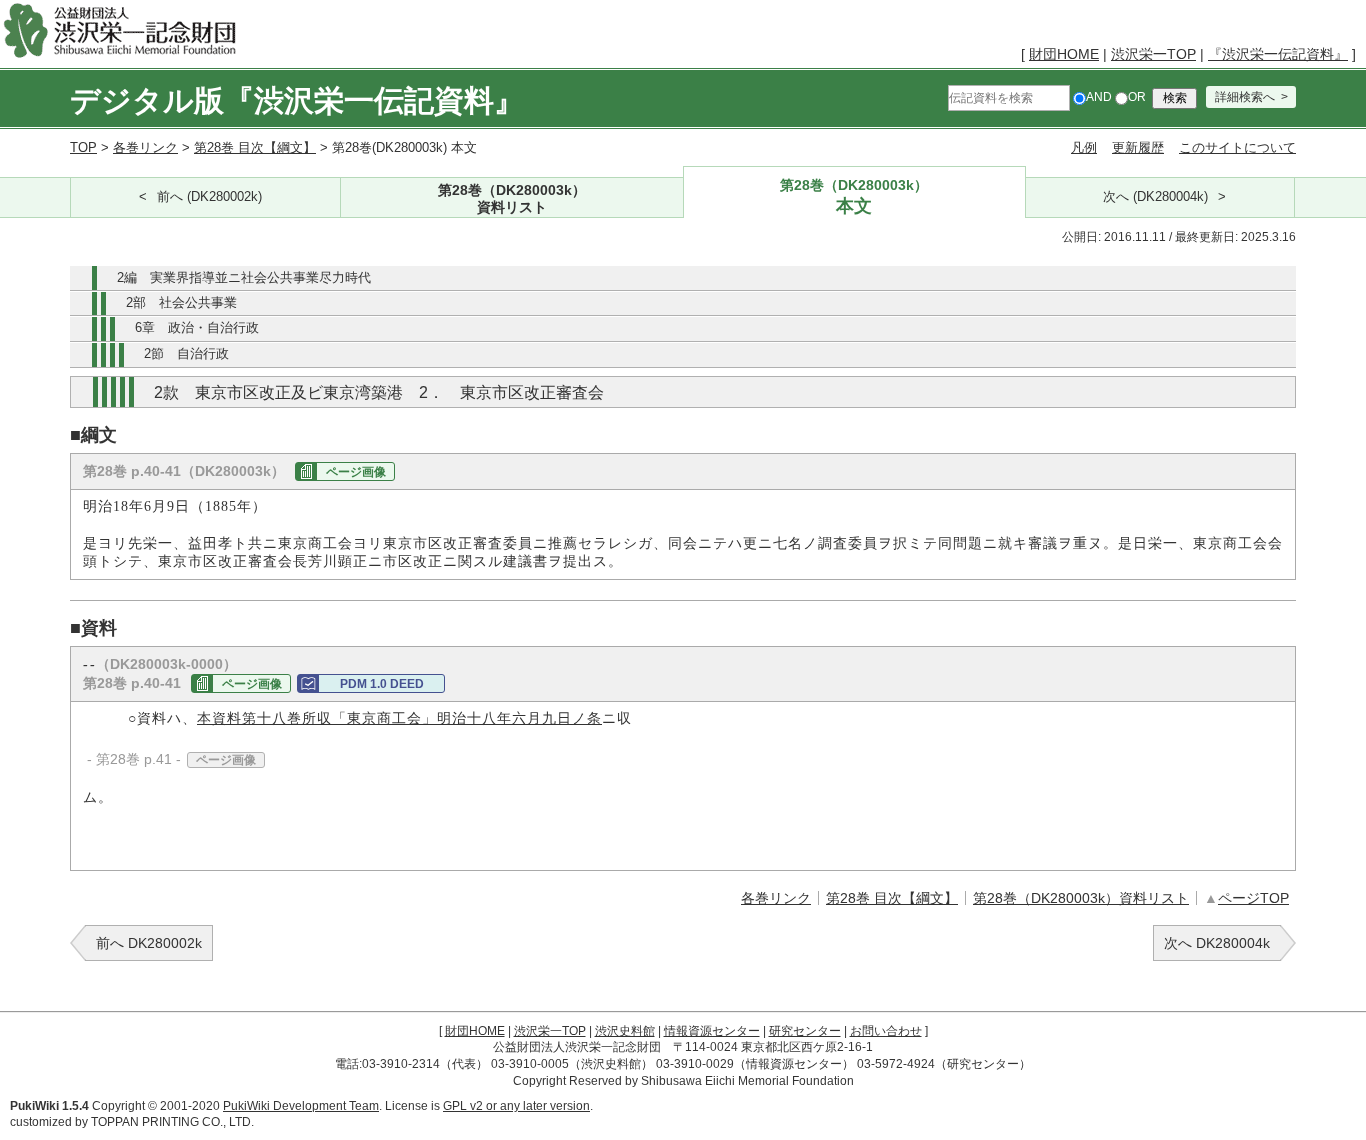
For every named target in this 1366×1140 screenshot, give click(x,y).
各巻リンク (145, 147)
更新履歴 (1138, 147)
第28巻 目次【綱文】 (255, 147)
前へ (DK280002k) (209, 197)
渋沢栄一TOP (1153, 54)
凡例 (1084, 147)
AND (1099, 97)
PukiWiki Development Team (301, 1106)
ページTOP (1253, 898)
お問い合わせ (886, 1031)
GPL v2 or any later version (516, 1106)
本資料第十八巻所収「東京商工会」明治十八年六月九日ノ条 (399, 718)
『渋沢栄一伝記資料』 (1278, 54)
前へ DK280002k (149, 943)
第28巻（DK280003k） (512, 198)
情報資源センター (712, 1031)
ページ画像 (356, 472)
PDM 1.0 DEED (382, 684)
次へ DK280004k (1217, 943)
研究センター (805, 1031)
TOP (83, 147)
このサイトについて (1237, 147)
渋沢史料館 (625, 1031)
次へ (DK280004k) (1155, 197)
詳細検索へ (1245, 97)
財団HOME (1064, 54)
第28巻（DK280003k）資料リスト (1081, 898)
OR (1137, 97)
